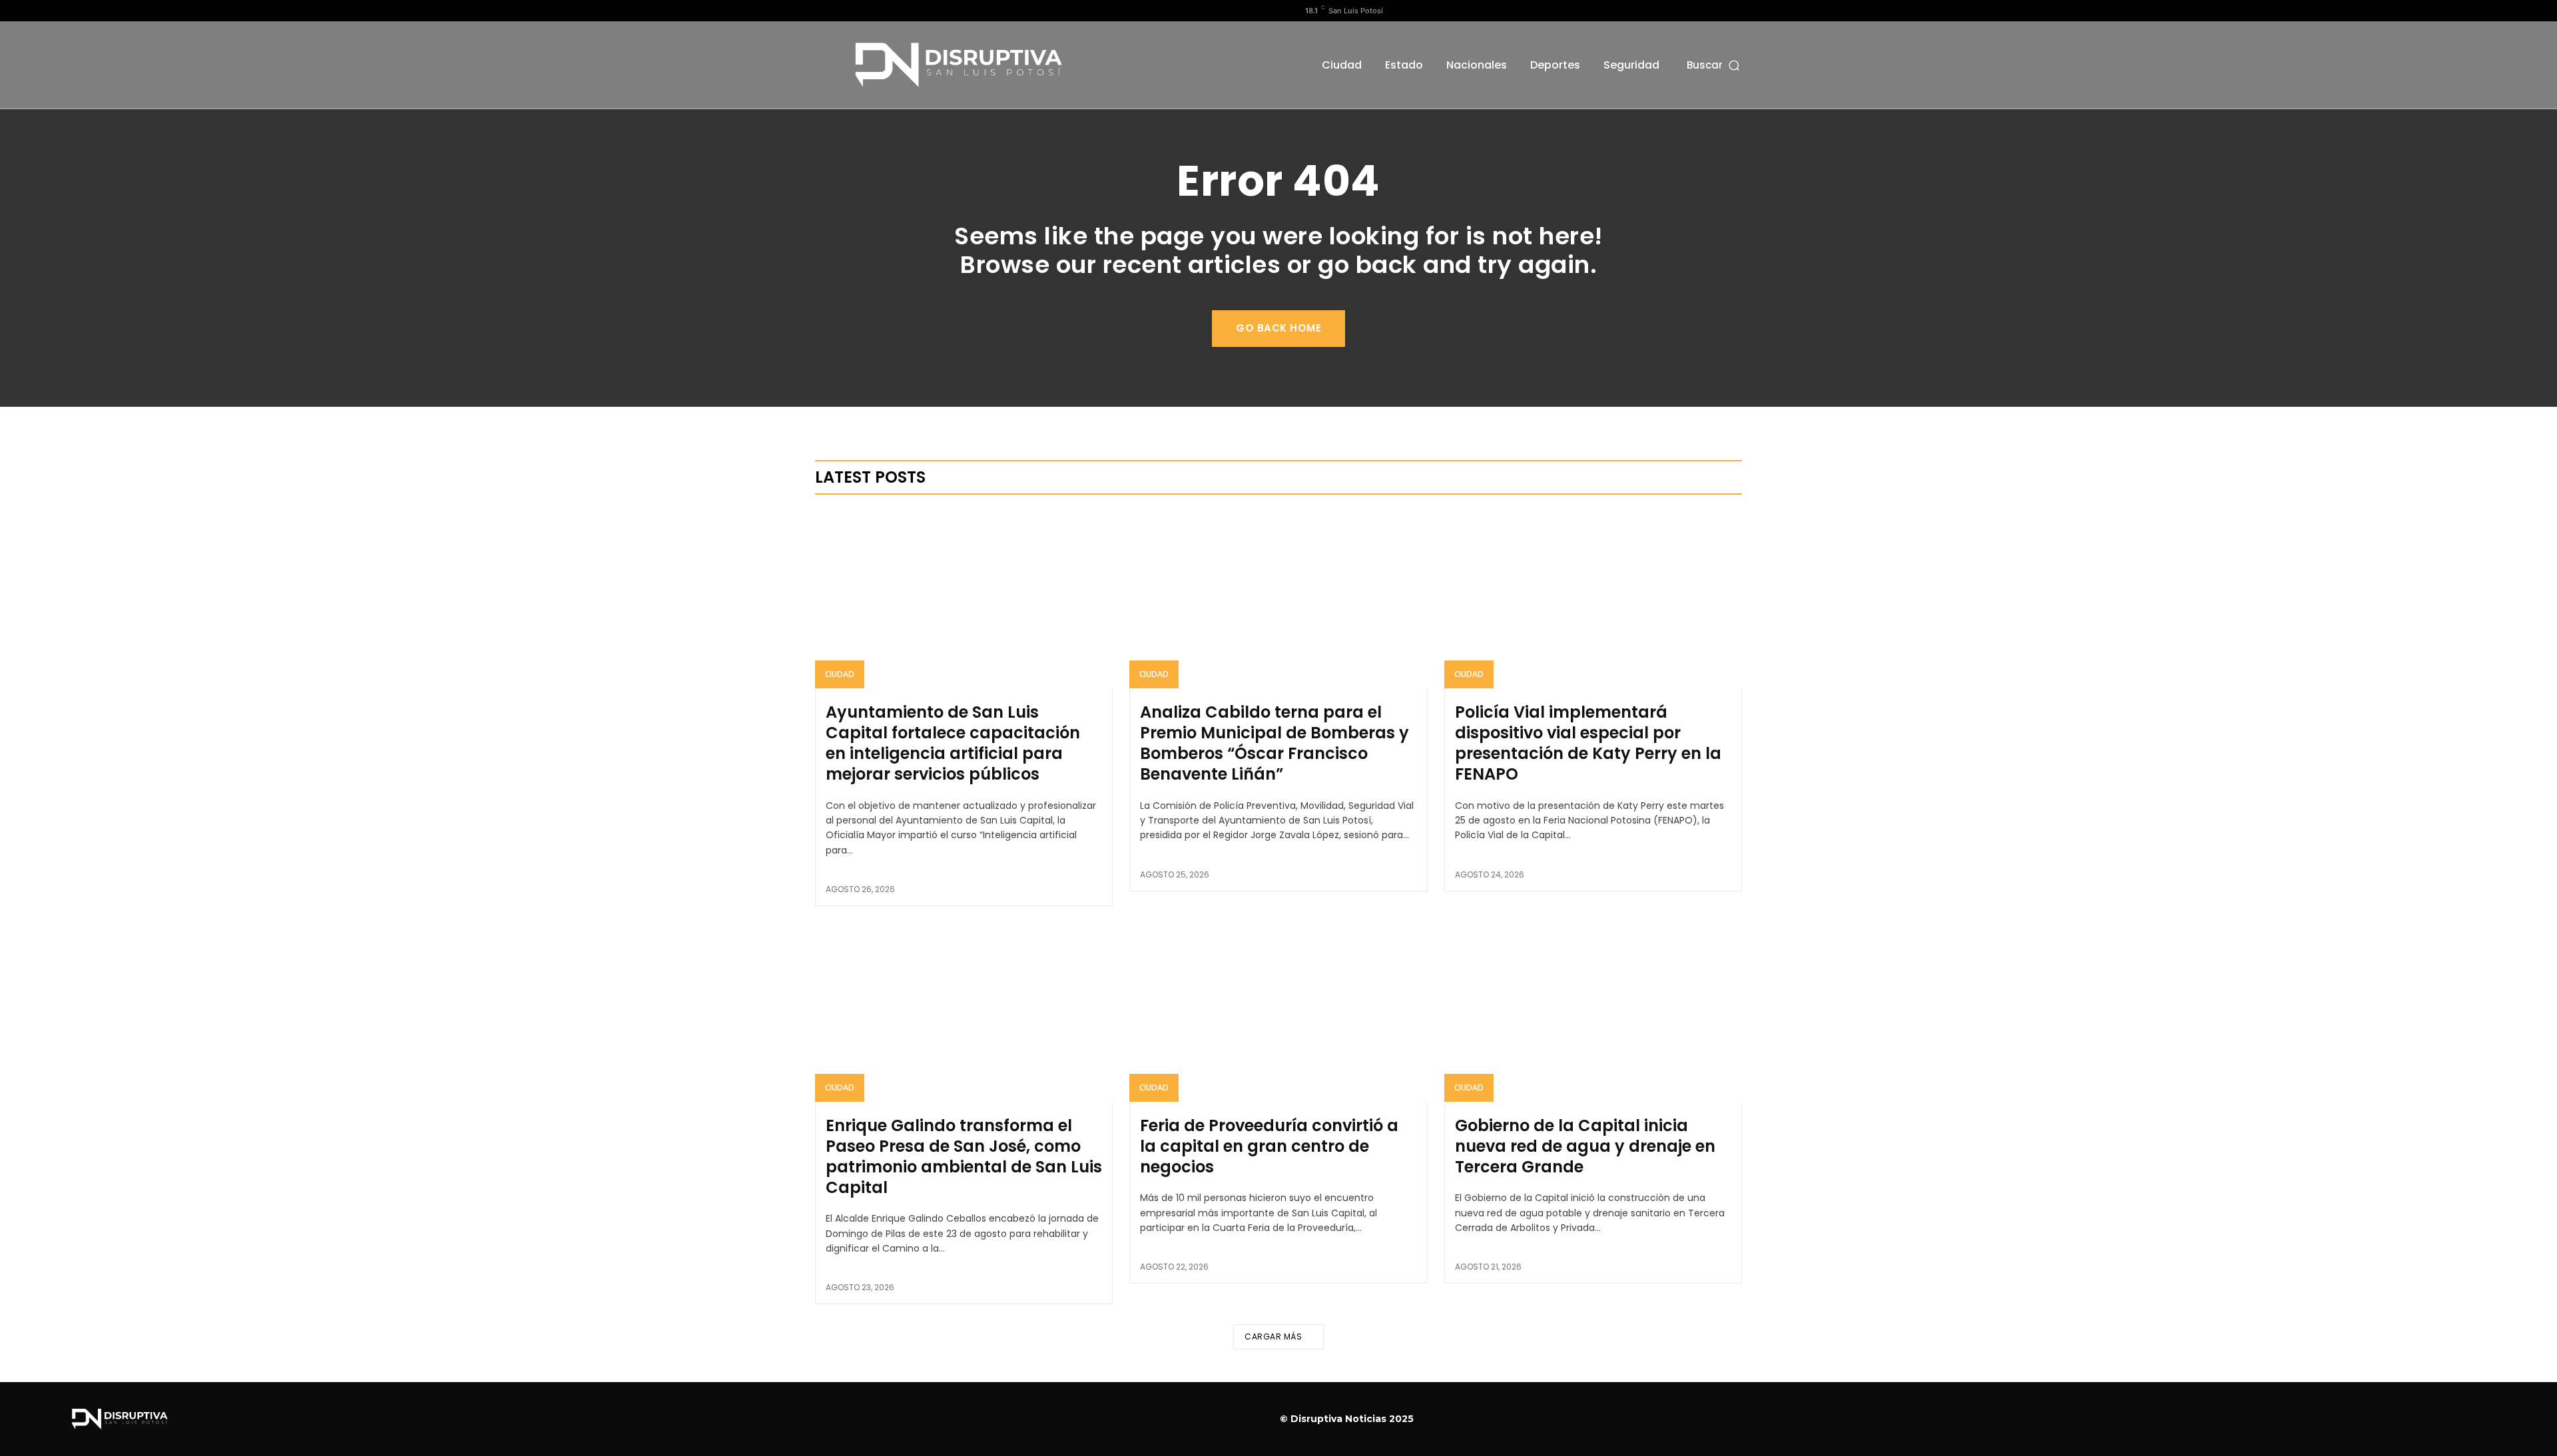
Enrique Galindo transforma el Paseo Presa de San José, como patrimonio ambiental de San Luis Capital (964, 1157)
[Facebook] (822, 11)
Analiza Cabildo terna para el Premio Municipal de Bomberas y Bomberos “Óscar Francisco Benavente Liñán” (1275, 743)
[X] (865, 11)
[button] (1714, 65)
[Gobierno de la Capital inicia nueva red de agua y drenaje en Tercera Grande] (1593, 1012)
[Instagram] (844, 11)
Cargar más (1273, 1336)
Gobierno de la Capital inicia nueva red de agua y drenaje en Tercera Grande (1585, 1146)
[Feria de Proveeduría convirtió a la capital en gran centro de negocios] (1278, 1012)
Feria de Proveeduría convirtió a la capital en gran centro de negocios (1269, 1146)
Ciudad (840, 674)
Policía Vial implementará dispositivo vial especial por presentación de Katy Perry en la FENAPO (1588, 743)
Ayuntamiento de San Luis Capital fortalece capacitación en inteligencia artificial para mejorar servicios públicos (953, 743)
